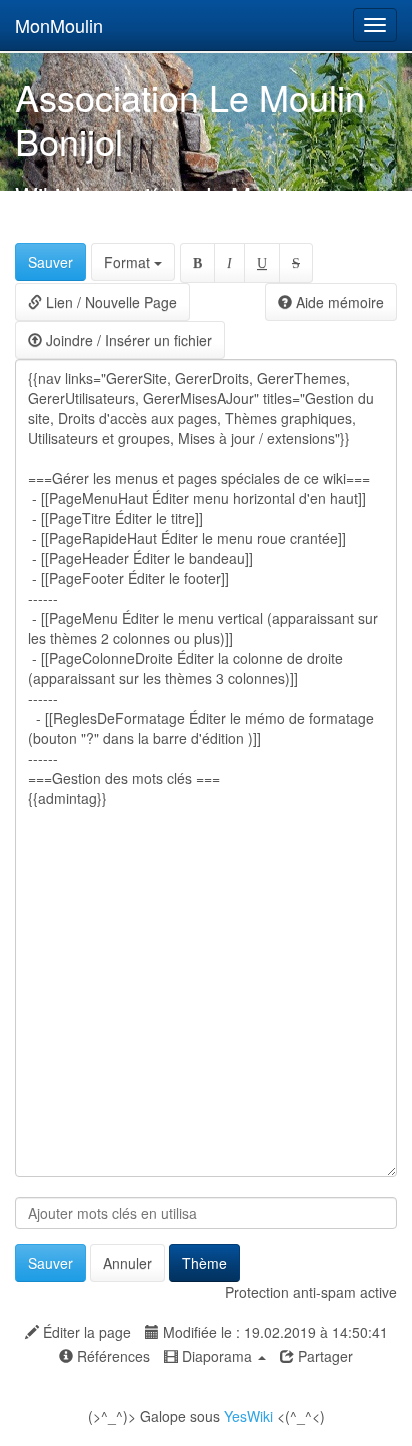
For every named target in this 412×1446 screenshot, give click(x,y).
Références (111, 1356)
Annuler (127, 1263)
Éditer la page (85, 1332)
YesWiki (248, 1416)
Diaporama (217, 1356)
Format (129, 262)
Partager (323, 1356)
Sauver (50, 262)
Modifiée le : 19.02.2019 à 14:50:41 (273, 1332)
